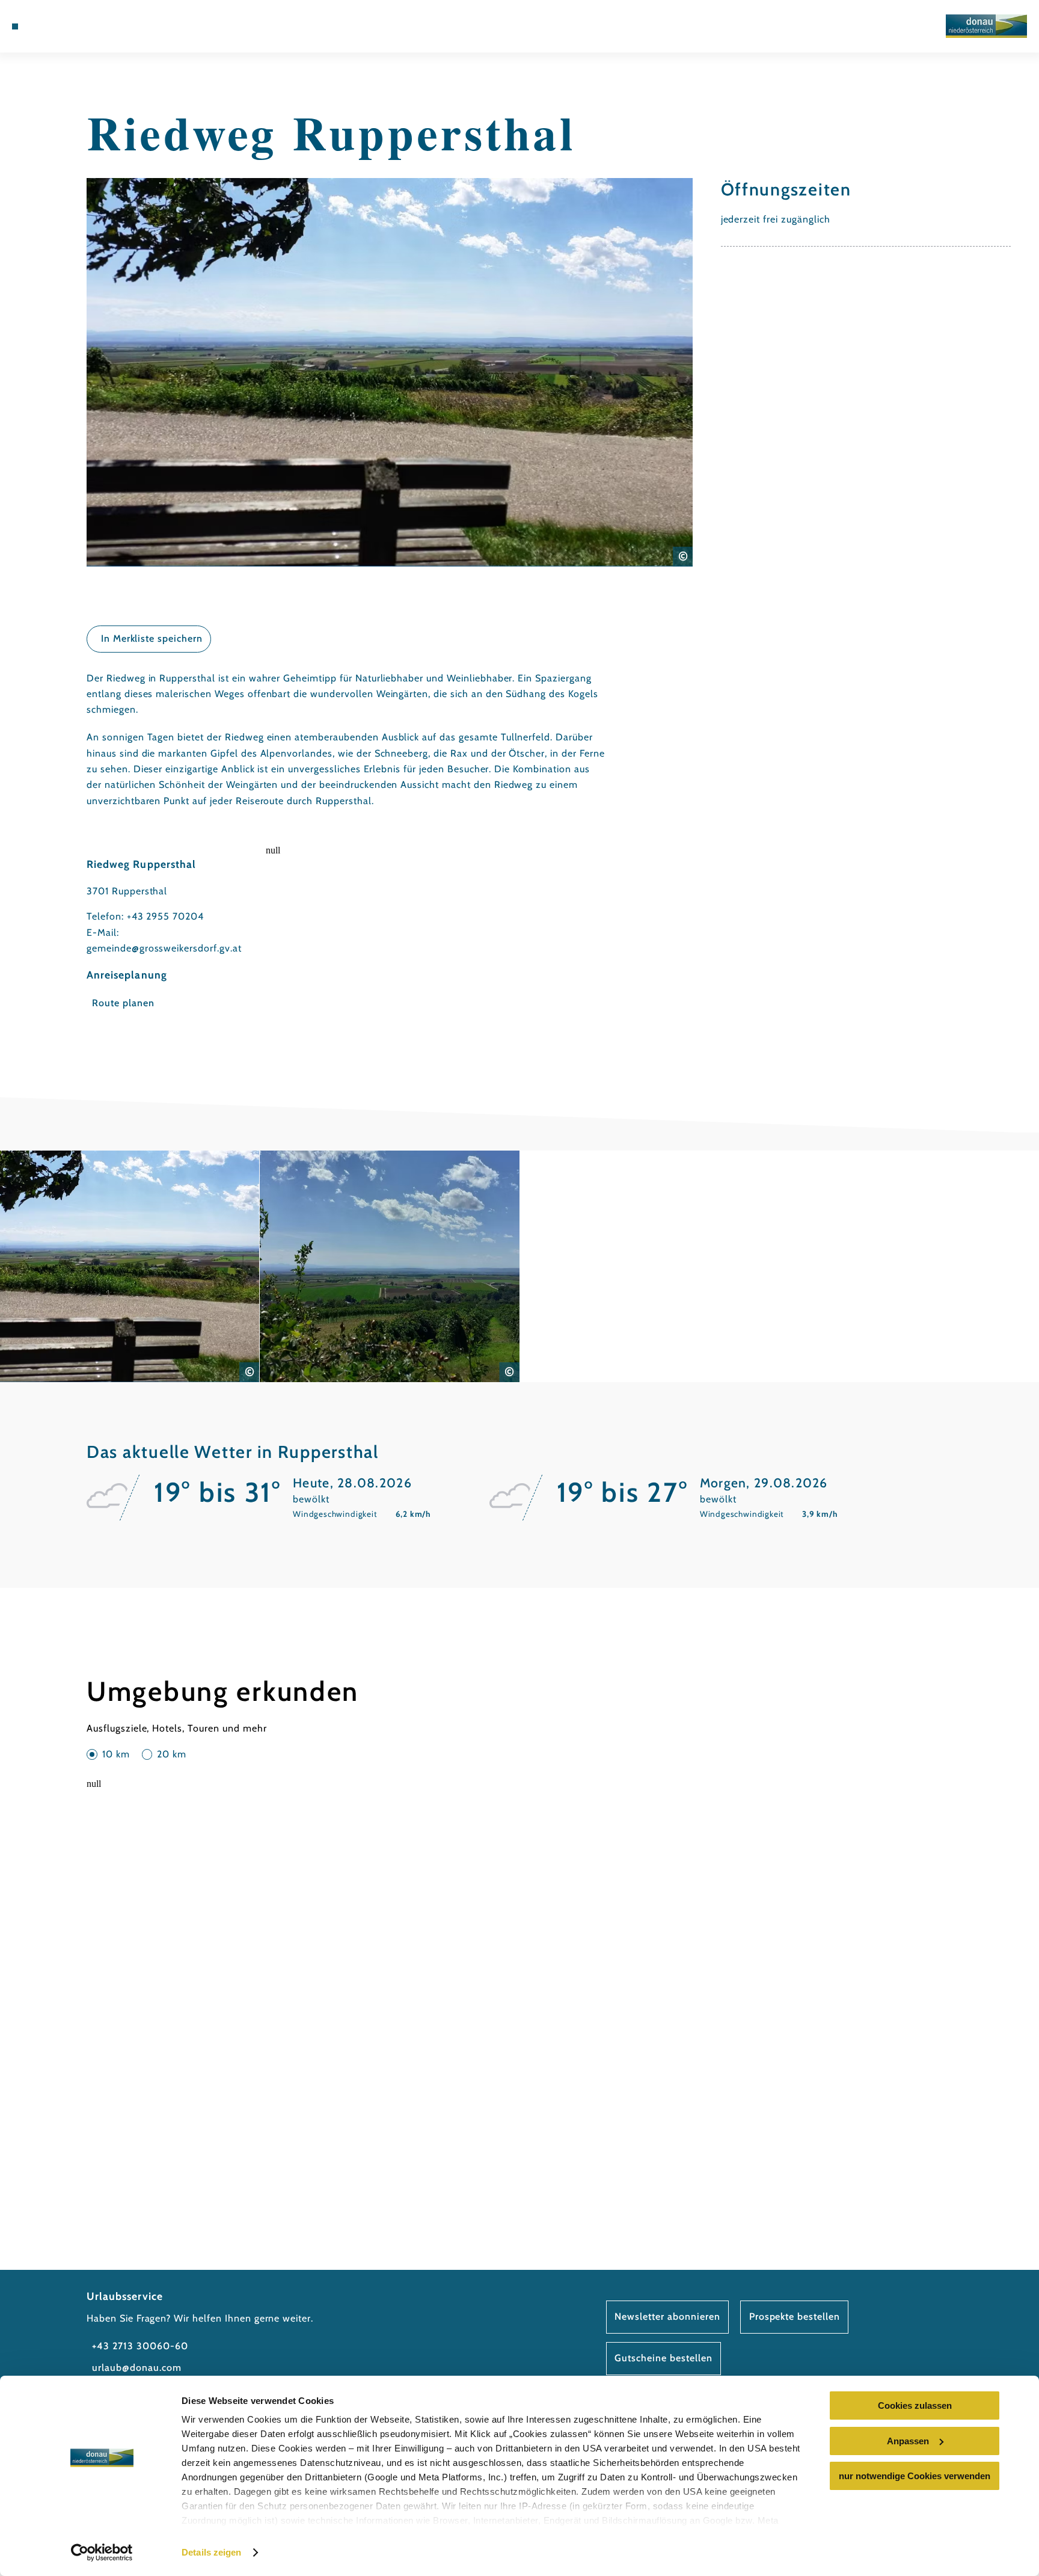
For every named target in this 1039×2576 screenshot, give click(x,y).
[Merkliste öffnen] (80, 26)
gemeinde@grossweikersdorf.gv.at (164, 948)
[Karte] (63, 26)
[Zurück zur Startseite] (986, 26)
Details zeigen (211, 2552)
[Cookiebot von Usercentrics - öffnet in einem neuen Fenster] (102, 2553)
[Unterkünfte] (46, 26)
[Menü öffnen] (15, 26)
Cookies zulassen (915, 2405)
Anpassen (908, 2441)
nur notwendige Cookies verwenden (915, 2476)
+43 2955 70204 (165, 916)
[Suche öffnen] (97, 26)
